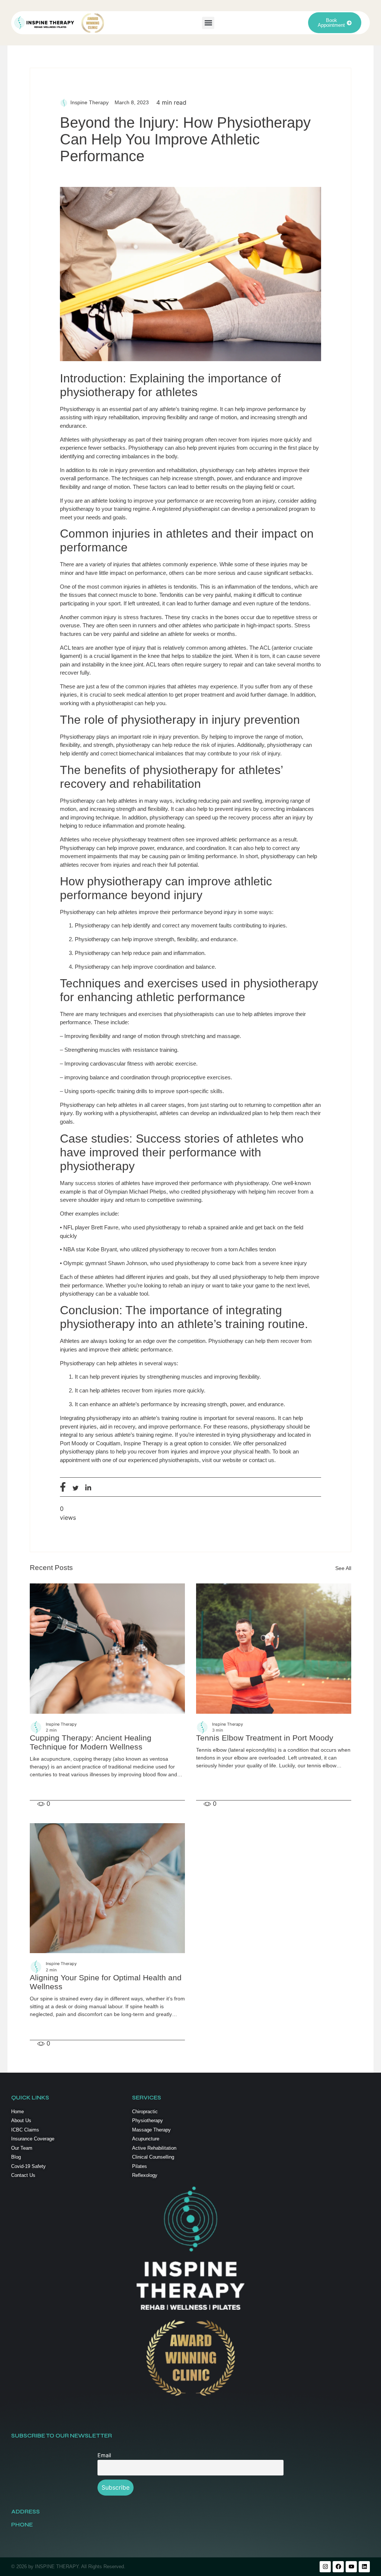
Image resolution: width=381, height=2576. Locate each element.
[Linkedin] (364, 2567)
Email (104, 2455)
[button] (208, 23)
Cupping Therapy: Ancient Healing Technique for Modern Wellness (91, 1742)
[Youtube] (351, 2567)
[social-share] (63, 1487)
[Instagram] (325, 2567)
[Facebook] (338, 2567)
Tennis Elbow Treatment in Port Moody (265, 1738)
